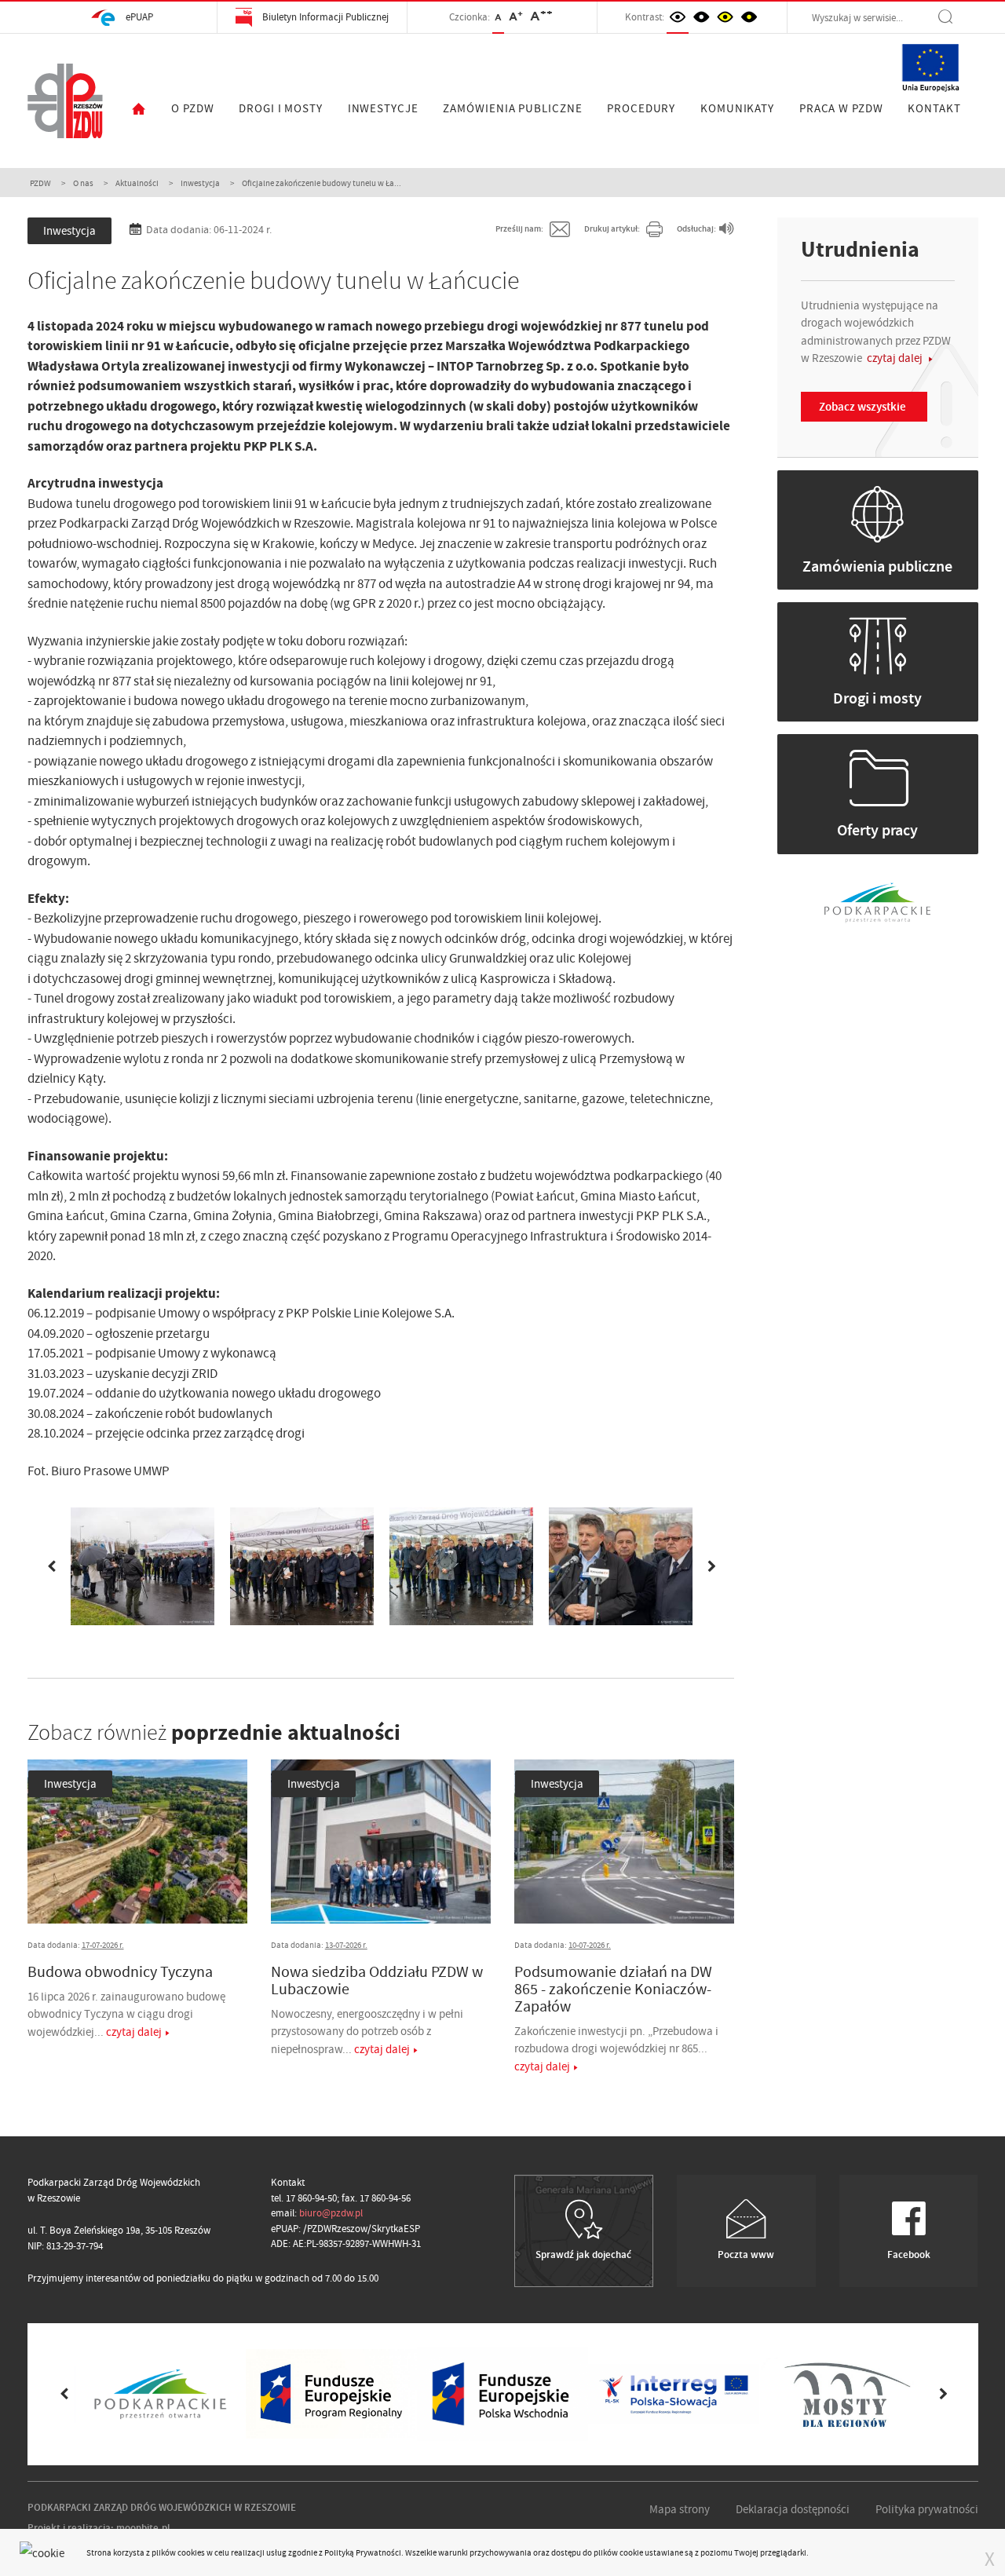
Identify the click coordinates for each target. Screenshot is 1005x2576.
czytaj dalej (134, 2032)
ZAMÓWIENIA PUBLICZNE (512, 108)
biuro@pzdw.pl (331, 2213)
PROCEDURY (641, 108)
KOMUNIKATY (737, 108)
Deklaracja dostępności (793, 2509)
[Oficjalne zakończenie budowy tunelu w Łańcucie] (143, 1566)
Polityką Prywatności (363, 2552)
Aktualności (137, 183)
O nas (83, 183)
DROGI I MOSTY (281, 108)
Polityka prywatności (927, 2509)
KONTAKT (934, 108)
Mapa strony (680, 2509)
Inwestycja (200, 183)
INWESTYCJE (383, 108)
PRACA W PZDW (841, 108)
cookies (191, 2552)
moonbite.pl (143, 2528)
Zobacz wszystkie (862, 407)
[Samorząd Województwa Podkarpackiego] (877, 901)
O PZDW (192, 108)
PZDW (40, 183)
